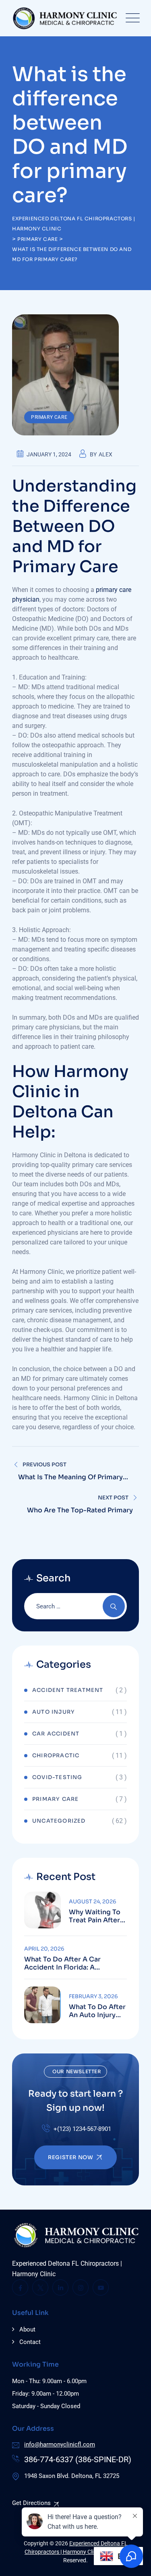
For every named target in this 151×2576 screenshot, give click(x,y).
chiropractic (56, 1755)
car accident (56, 1734)
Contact (30, 2342)
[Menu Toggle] (131, 18)
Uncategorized (59, 1821)
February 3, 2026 (93, 1996)
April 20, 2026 (44, 1949)
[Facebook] (20, 2287)
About (27, 2329)
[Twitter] (40, 2287)
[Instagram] (81, 2287)
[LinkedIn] (60, 2287)
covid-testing (57, 1777)
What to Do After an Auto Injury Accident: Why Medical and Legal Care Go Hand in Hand (97, 2011)
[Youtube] (101, 2287)
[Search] (114, 1606)
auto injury (54, 1712)
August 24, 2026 (93, 1902)
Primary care (49, 417)
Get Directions (31, 2503)
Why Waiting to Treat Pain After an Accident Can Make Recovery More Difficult (96, 1916)
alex (105, 454)
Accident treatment (68, 1690)
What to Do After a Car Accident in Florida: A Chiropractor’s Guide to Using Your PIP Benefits (74, 1963)
